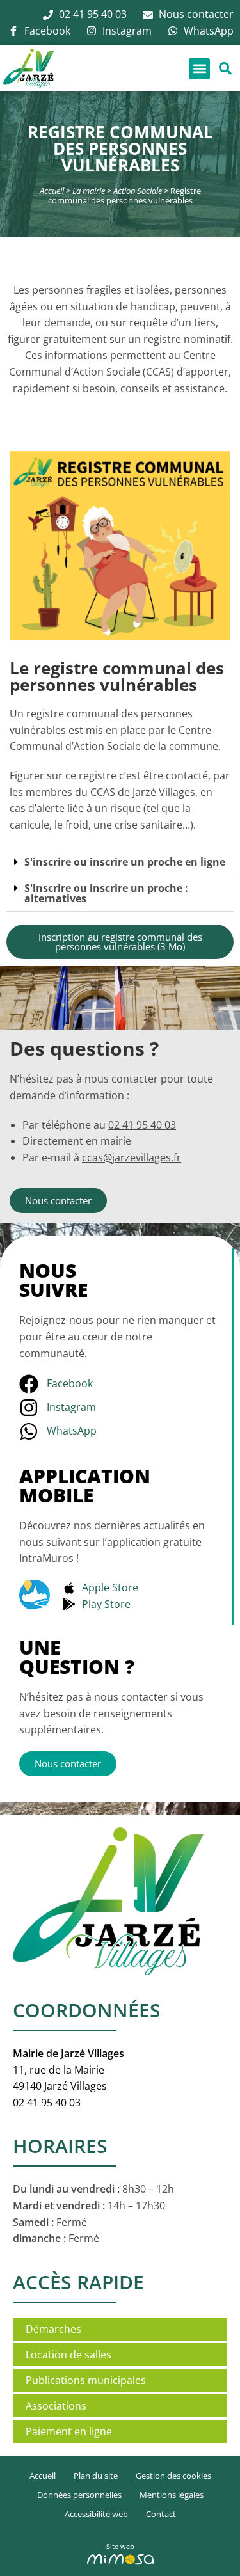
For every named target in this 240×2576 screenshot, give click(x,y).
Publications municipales (86, 2380)
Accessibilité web (96, 2514)
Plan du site (96, 2476)
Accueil (52, 191)
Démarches (53, 2329)
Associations (56, 2406)
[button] (199, 69)
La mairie (89, 191)
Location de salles (68, 2355)
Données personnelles (79, 2495)
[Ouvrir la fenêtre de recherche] (225, 69)
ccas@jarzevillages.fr (132, 1157)
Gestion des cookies (173, 2476)
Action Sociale (138, 191)
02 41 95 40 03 (142, 1125)
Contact (161, 2514)
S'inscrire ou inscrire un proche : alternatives (106, 893)
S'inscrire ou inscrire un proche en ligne (125, 862)
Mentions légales (172, 2495)
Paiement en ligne (69, 2431)
